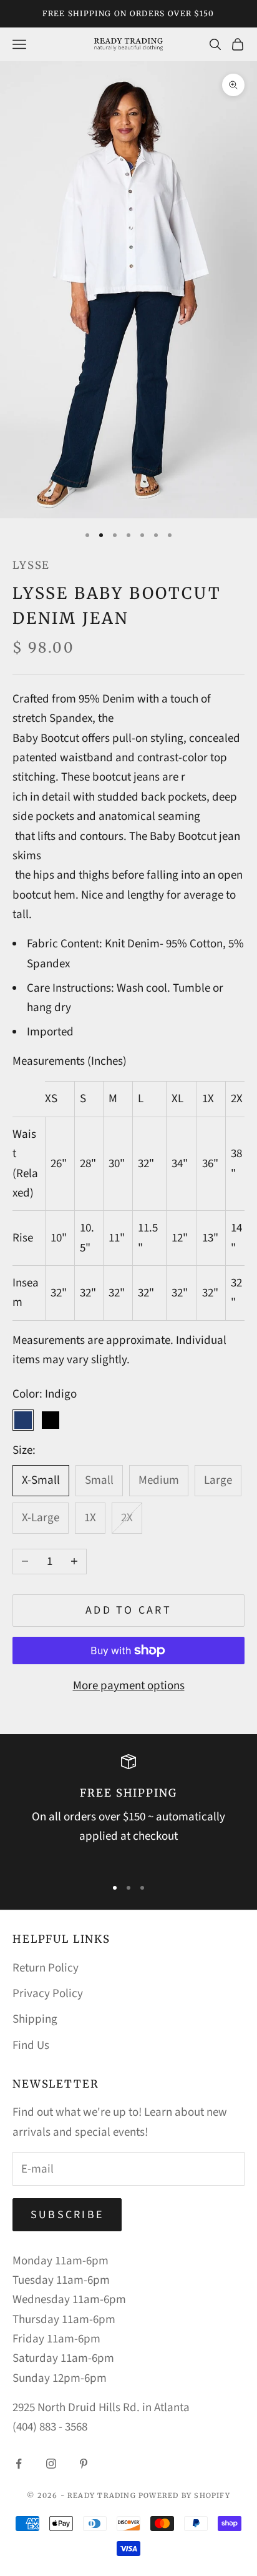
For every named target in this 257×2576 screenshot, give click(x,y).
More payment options (129, 1686)
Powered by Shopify (184, 2495)
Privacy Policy (48, 1994)
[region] (128, 1810)
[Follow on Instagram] (51, 2464)
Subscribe (67, 2215)
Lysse (31, 565)
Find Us (31, 2046)
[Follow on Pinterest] (84, 2464)
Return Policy (46, 1968)
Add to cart (128, 1610)
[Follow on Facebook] (19, 2464)
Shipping (35, 2019)
